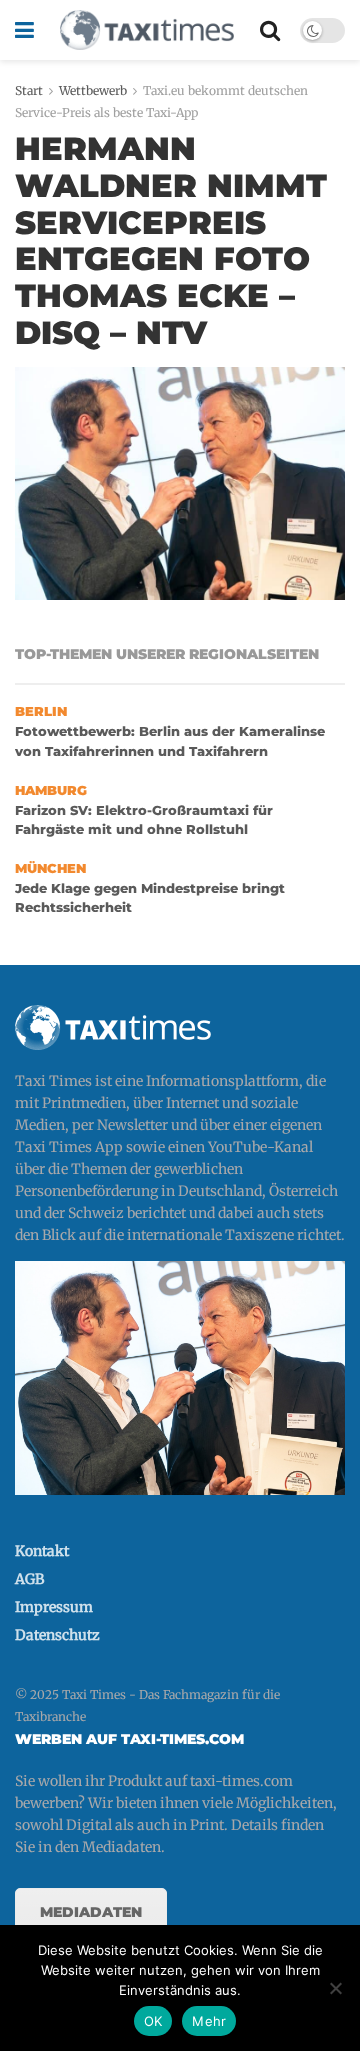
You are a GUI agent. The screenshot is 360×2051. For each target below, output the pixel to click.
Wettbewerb (93, 90)
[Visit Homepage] (147, 30)
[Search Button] (270, 30)
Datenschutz (57, 1635)
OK (153, 2021)
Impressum (54, 1607)
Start (29, 90)
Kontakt (42, 1551)
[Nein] (335, 1988)
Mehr (209, 2021)
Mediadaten (91, 1912)
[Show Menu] (24, 30)
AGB (29, 1579)
